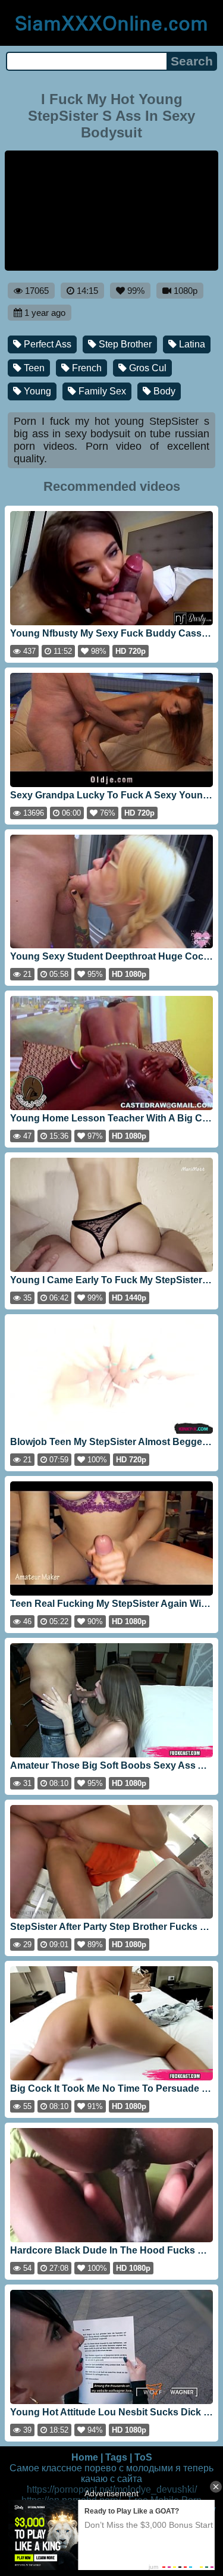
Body (163, 391)
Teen (33, 368)
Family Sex (101, 391)
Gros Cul (147, 368)
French (86, 368)
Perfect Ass (46, 344)
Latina (191, 344)
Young (36, 391)
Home (85, 2457)
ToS (143, 2457)
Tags (116, 2457)
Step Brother (124, 344)
